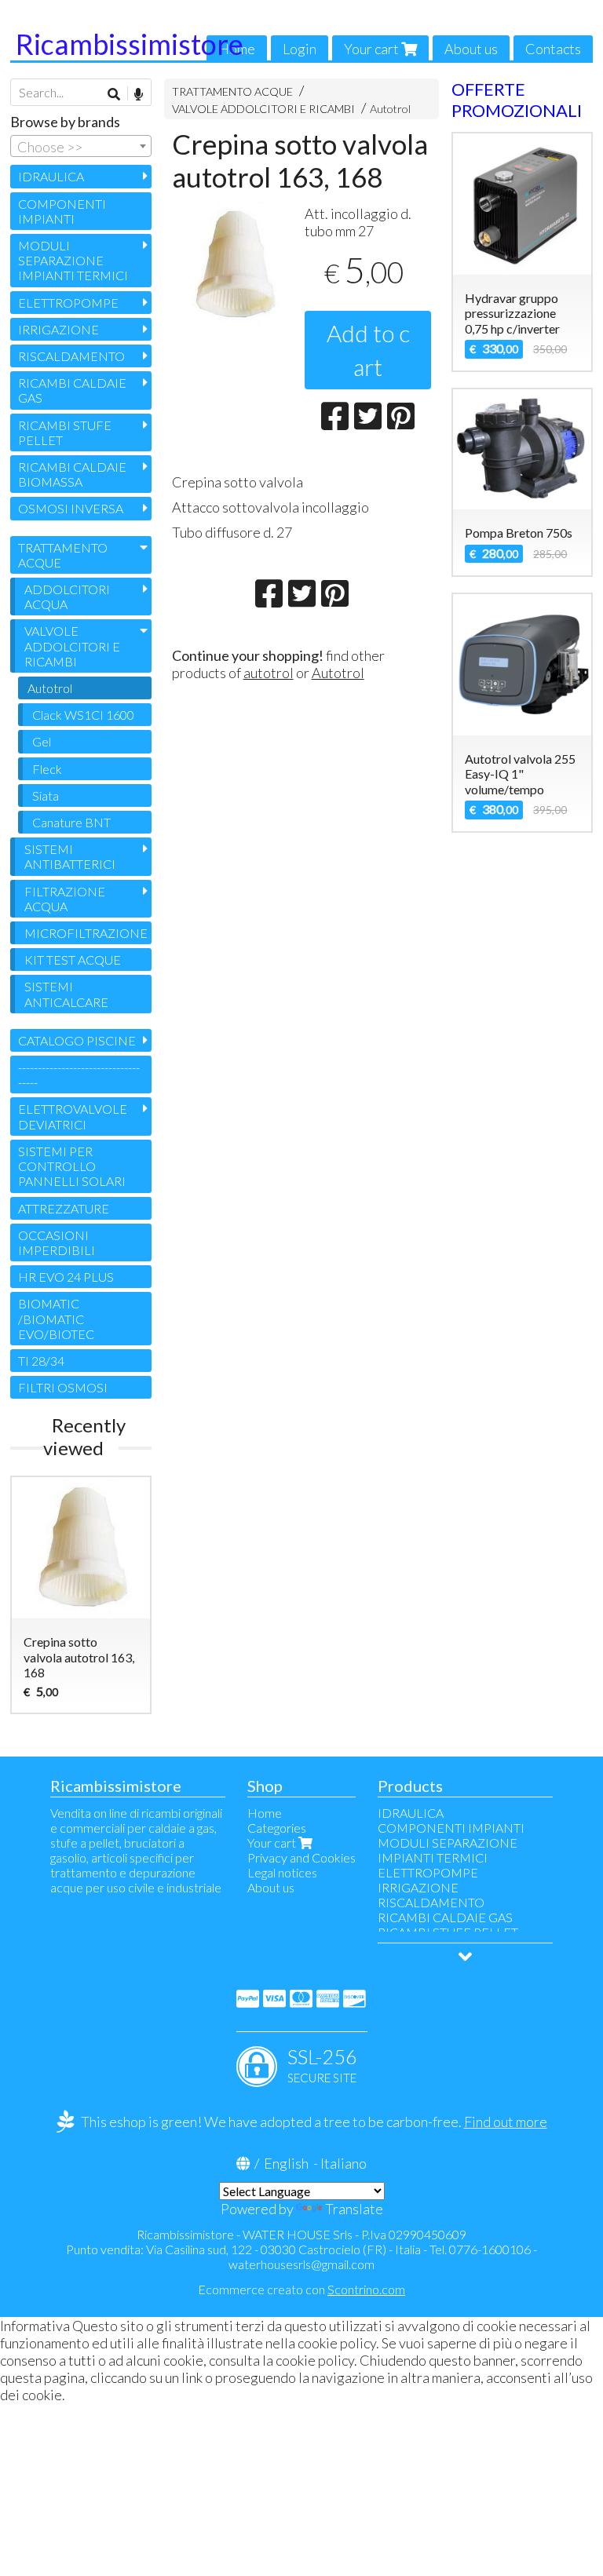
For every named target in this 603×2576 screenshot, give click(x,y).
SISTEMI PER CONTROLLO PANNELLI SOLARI (72, 1166)
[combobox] (81, 146)
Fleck (47, 769)
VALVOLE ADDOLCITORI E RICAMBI (263, 109)
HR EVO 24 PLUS (66, 1277)
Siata (46, 795)
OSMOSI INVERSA (71, 508)
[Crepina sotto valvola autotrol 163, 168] (235, 265)
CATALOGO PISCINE (77, 1040)
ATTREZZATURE (64, 1208)
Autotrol (390, 109)
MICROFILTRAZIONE (86, 933)
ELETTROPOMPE (68, 303)
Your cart (373, 49)
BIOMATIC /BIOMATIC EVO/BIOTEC (56, 1318)
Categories (277, 1828)
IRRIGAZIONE (58, 329)
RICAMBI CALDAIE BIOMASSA (72, 474)
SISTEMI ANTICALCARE (66, 994)
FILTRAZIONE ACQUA (65, 899)
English (286, 2163)
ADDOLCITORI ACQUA (67, 597)
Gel (42, 741)
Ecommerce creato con (301, 2289)
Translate (354, 2209)
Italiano (344, 2163)
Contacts (553, 49)
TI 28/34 (41, 1361)
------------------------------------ (79, 1075)
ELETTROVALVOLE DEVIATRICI (73, 1116)
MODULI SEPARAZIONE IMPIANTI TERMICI (73, 260)
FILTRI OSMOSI (63, 1387)
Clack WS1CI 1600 (83, 715)
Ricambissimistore (130, 44)
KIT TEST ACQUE (73, 960)
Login (300, 49)
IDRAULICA (51, 176)
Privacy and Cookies (301, 1857)
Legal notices (282, 1872)
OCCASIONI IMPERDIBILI (57, 1242)
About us (471, 49)
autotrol (269, 673)
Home (265, 1813)
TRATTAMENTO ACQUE (232, 91)
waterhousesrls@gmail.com (301, 2264)
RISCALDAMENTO (71, 356)
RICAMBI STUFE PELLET (65, 432)
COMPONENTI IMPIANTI (62, 211)
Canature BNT (71, 822)
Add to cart (368, 350)
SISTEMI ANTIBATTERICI (70, 856)
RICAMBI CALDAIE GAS (72, 390)
